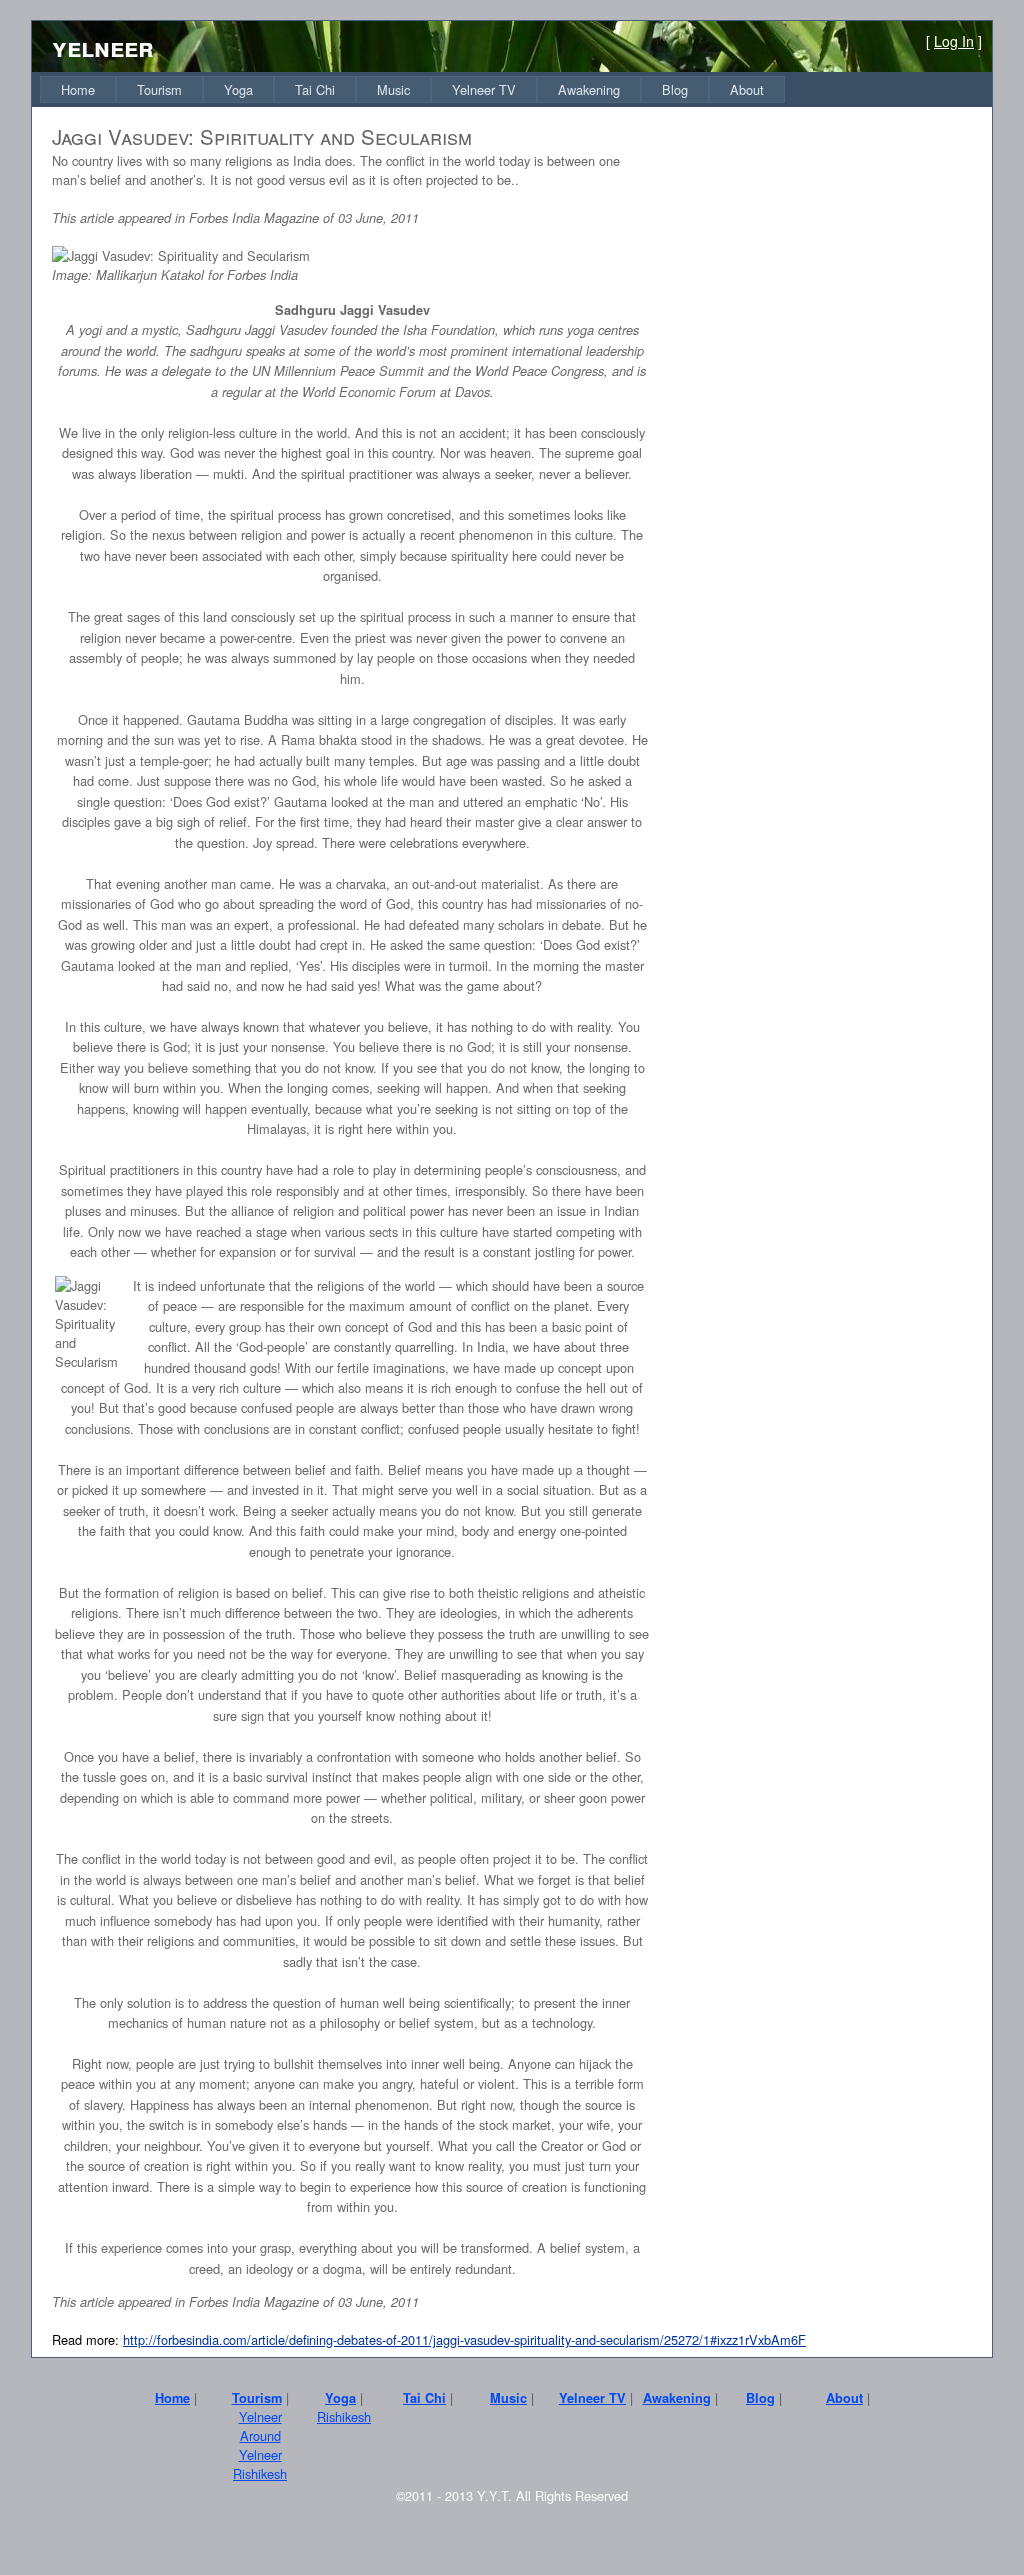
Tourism (159, 89)
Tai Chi (315, 89)
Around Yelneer (260, 2445)
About (747, 89)
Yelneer (260, 2416)
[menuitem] (78, 89)
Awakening (589, 89)
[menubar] (412, 89)
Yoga (238, 89)
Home (78, 89)
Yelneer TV (484, 89)
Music (393, 89)
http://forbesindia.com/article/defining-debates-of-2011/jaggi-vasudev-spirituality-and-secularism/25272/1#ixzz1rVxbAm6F (464, 2339)
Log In (954, 41)
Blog (675, 89)
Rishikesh (260, 2473)
